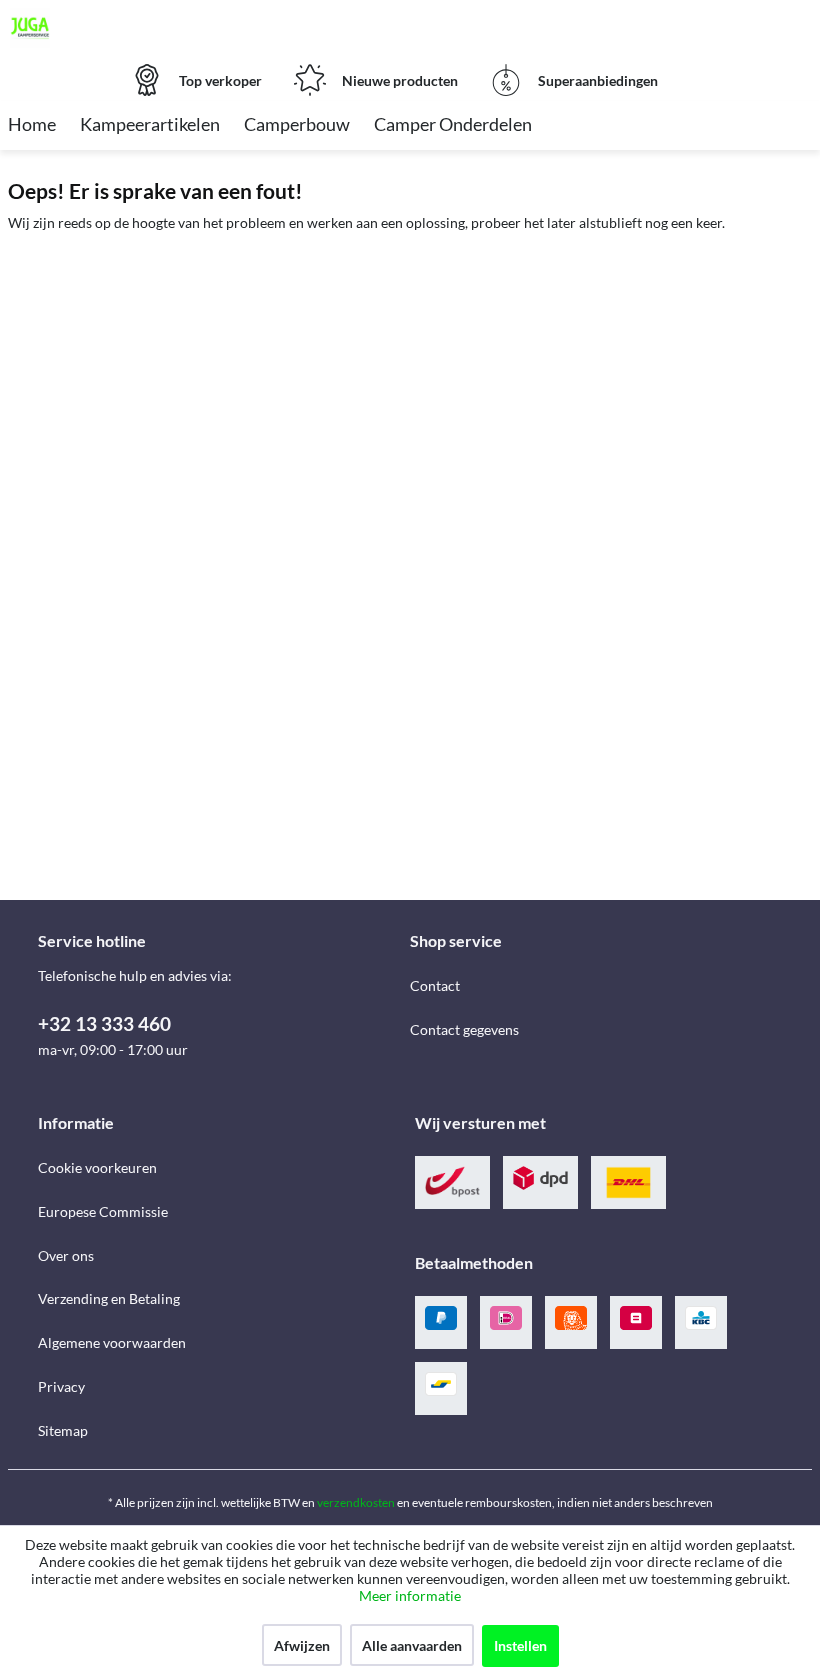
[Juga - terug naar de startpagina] (30, 28)
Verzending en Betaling (109, 1298)
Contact (435, 985)
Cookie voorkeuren (97, 1167)
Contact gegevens (464, 1029)
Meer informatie (410, 1595)
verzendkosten (356, 1502)
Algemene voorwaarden (112, 1342)
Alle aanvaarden (412, 1645)
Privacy (61, 1386)
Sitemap (63, 1430)
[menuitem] (32, 125)
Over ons (66, 1255)
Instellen (520, 1645)
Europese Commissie (103, 1211)
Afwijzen (302, 1645)
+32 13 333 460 (104, 1023)
